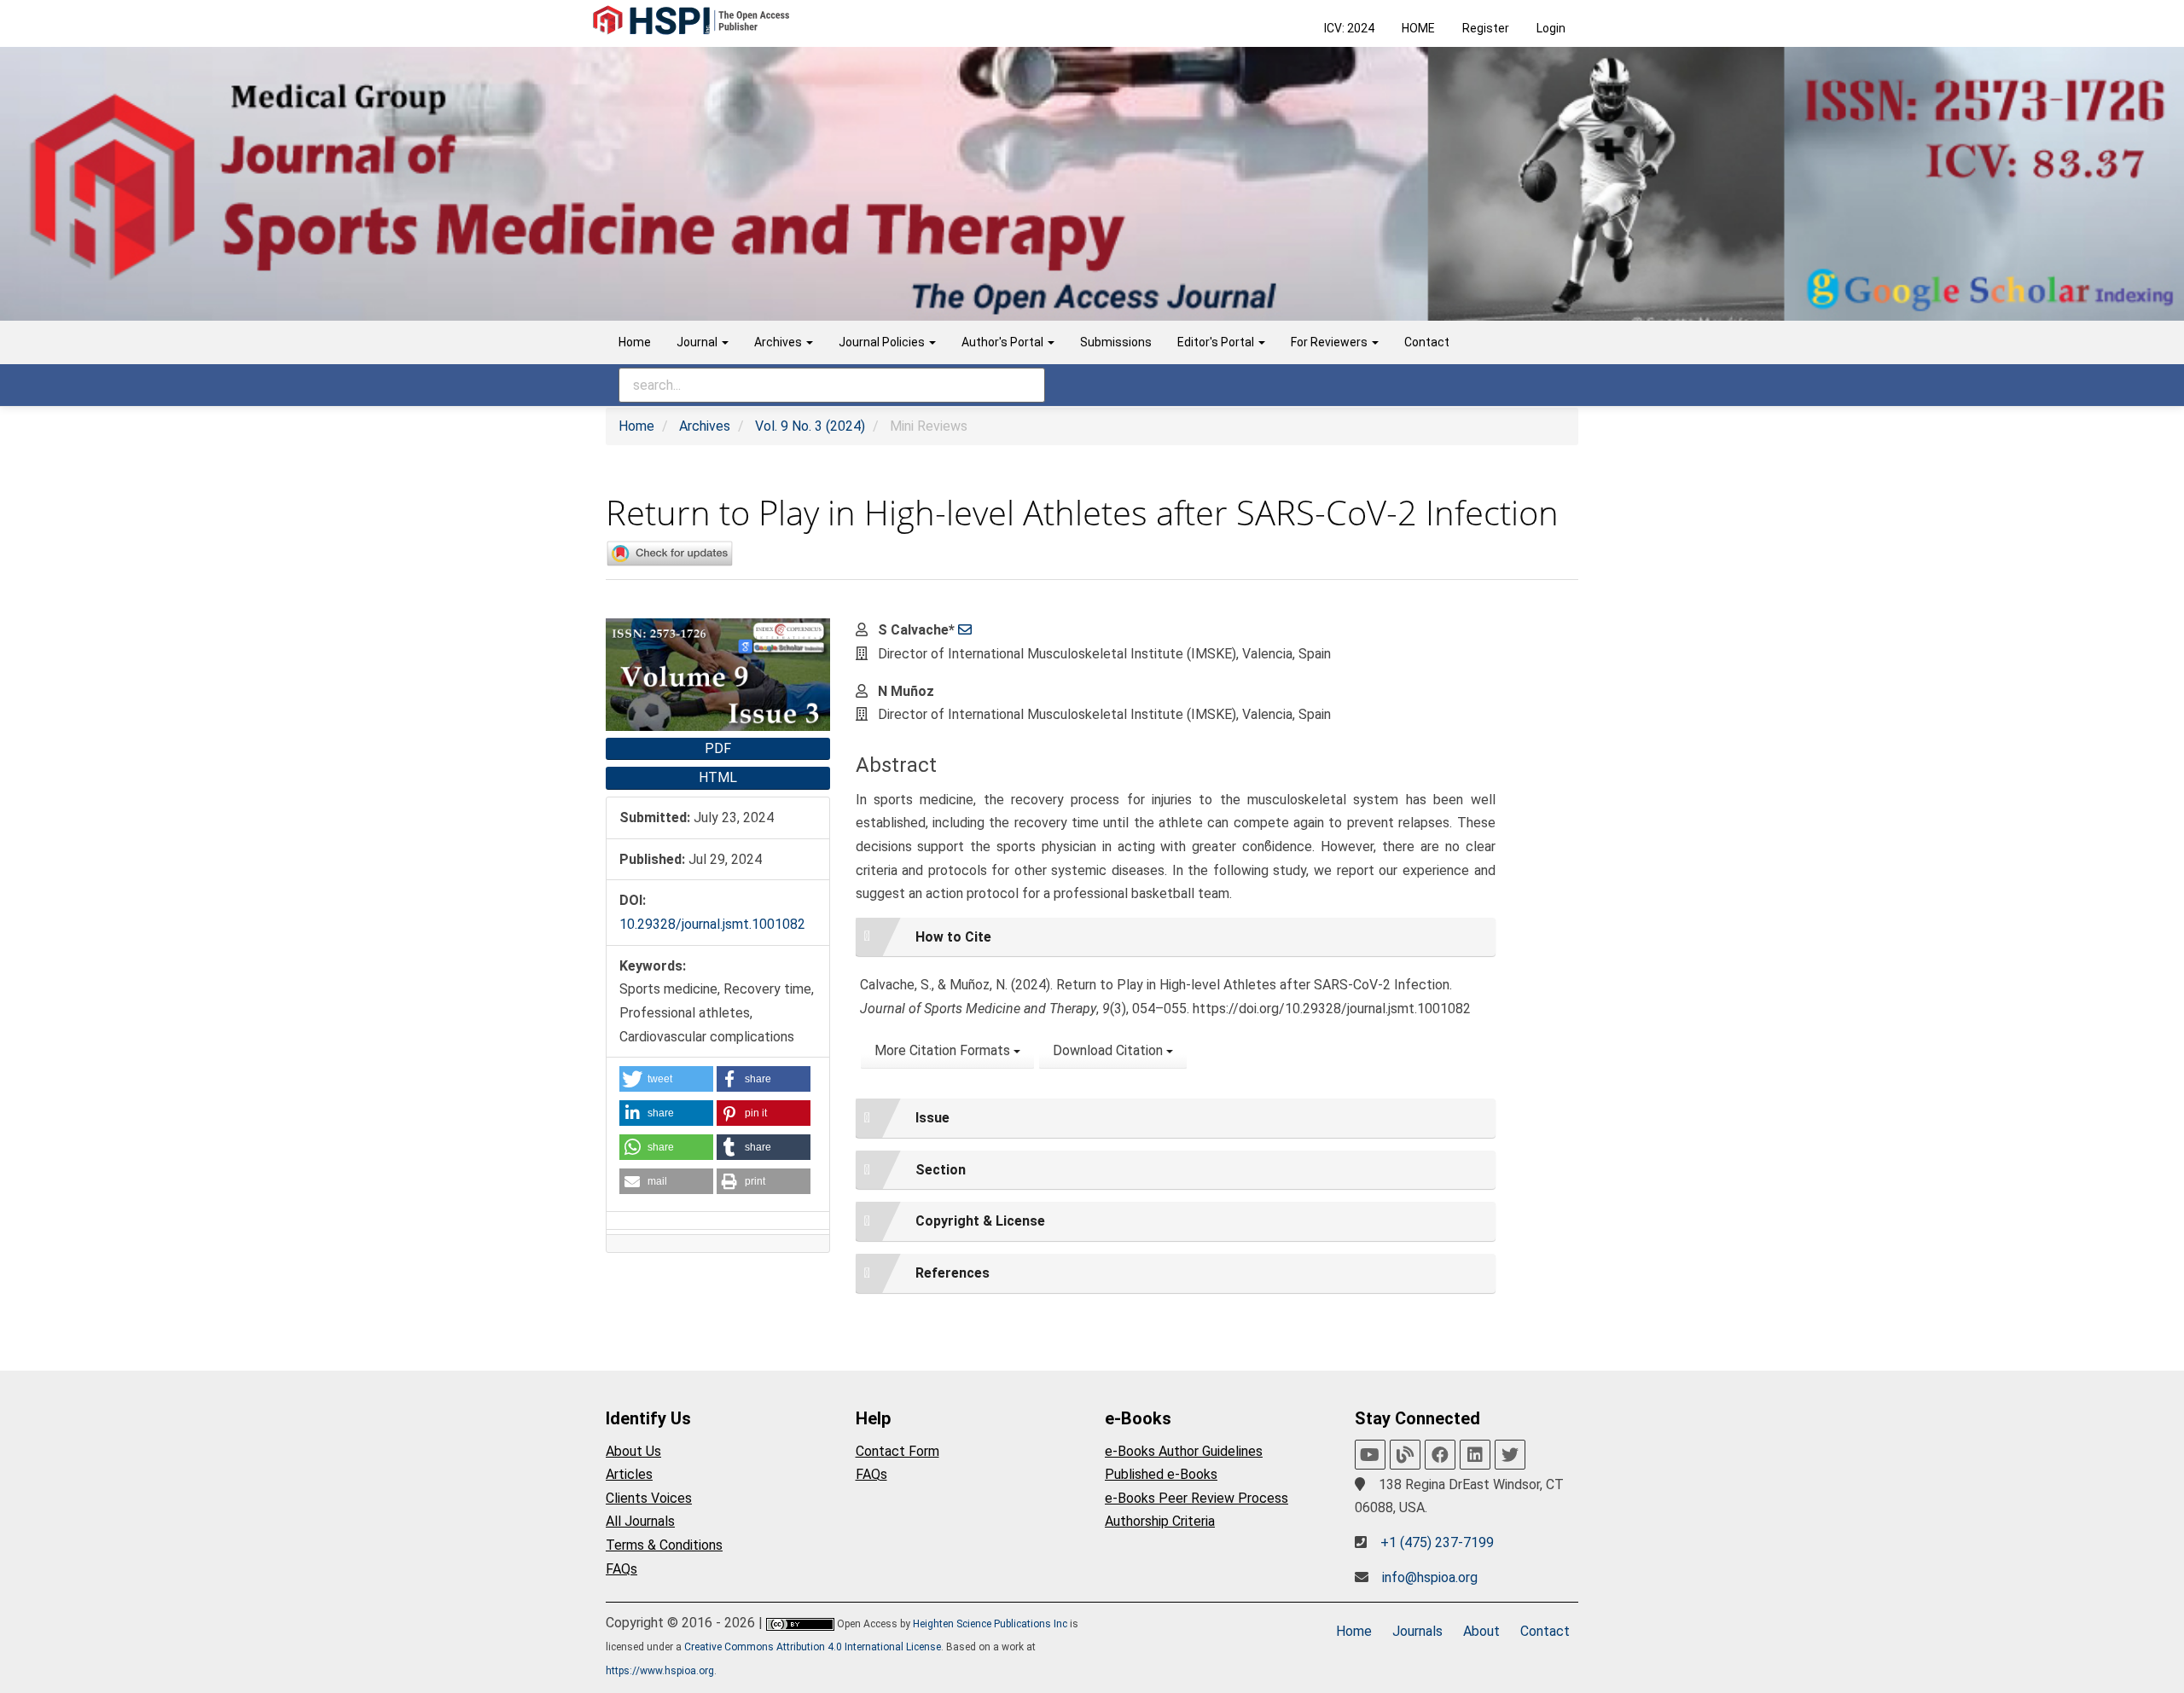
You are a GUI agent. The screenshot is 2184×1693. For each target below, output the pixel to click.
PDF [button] (718, 748)
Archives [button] (779, 342)
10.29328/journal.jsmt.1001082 (712, 924)
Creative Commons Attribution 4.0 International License (813, 1647)
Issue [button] (932, 1118)
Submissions (1116, 342)
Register (1486, 28)
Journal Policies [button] (883, 342)
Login (1551, 28)
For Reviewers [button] (1330, 342)
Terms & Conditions (664, 1545)
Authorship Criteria (1160, 1521)
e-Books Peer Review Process (1197, 1498)
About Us (633, 1451)
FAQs (622, 1569)
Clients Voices (649, 1498)
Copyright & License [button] (980, 1221)
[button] (666, 1079)
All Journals (640, 1521)
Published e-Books (1161, 1474)
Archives (705, 426)
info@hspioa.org (1430, 1577)
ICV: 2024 (1349, 28)
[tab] (1176, 937)
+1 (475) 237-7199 (1437, 1542)
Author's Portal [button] (1004, 342)
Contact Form (897, 1451)
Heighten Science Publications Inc (990, 1624)
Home (635, 342)
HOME (1418, 28)
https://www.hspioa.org (660, 1671)
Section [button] (941, 1170)
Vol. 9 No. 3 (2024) (810, 426)
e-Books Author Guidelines (1184, 1451)
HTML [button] (718, 777)
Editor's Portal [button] (1217, 342)
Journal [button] (698, 342)
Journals (1417, 1631)
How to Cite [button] (953, 937)
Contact (1427, 342)
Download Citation (1109, 1050)
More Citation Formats (944, 1050)
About (1481, 1631)
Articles (629, 1474)
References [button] (953, 1273)
